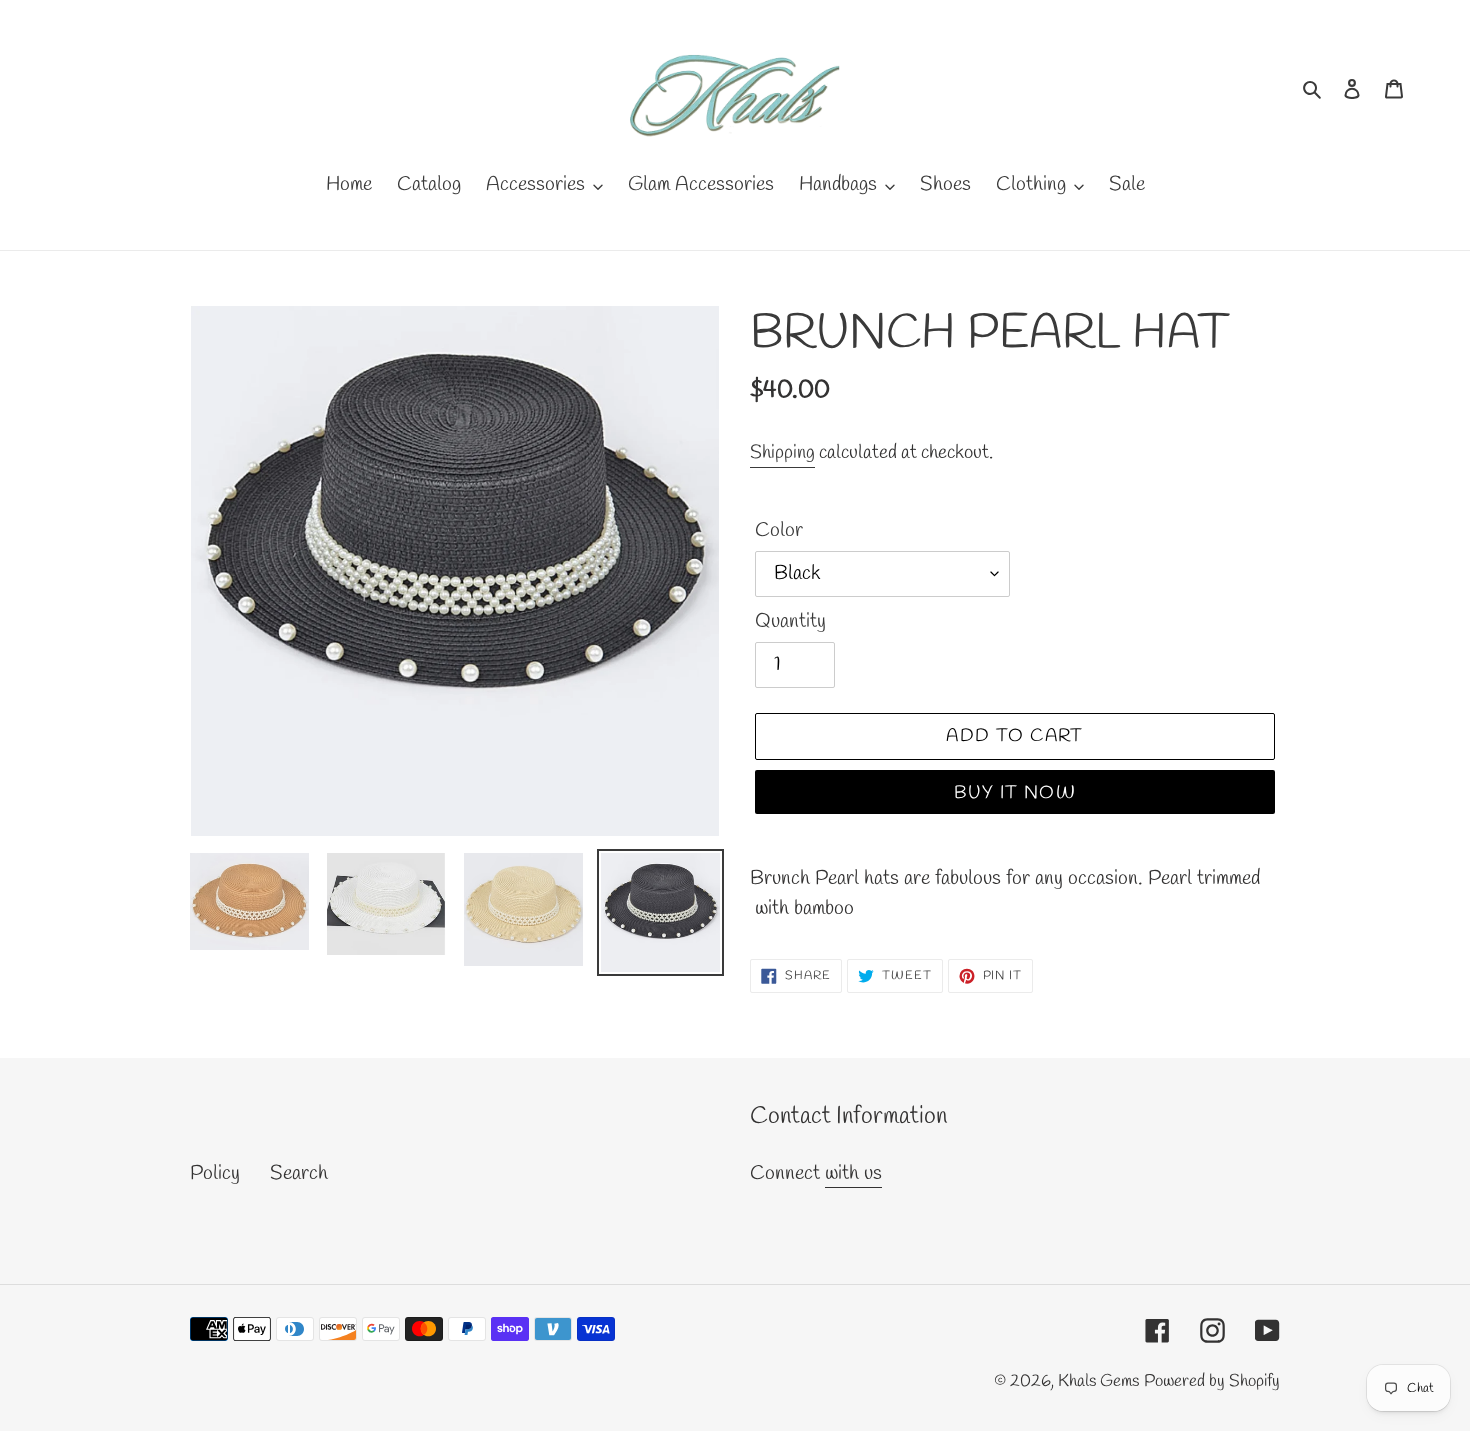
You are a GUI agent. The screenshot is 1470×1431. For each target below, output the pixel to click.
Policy (215, 1173)
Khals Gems (1098, 1381)
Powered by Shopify (1212, 1381)
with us (853, 1173)
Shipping (782, 453)
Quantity (790, 621)
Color (779, 530)
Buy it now (1015, 793)
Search (299, 1173)
